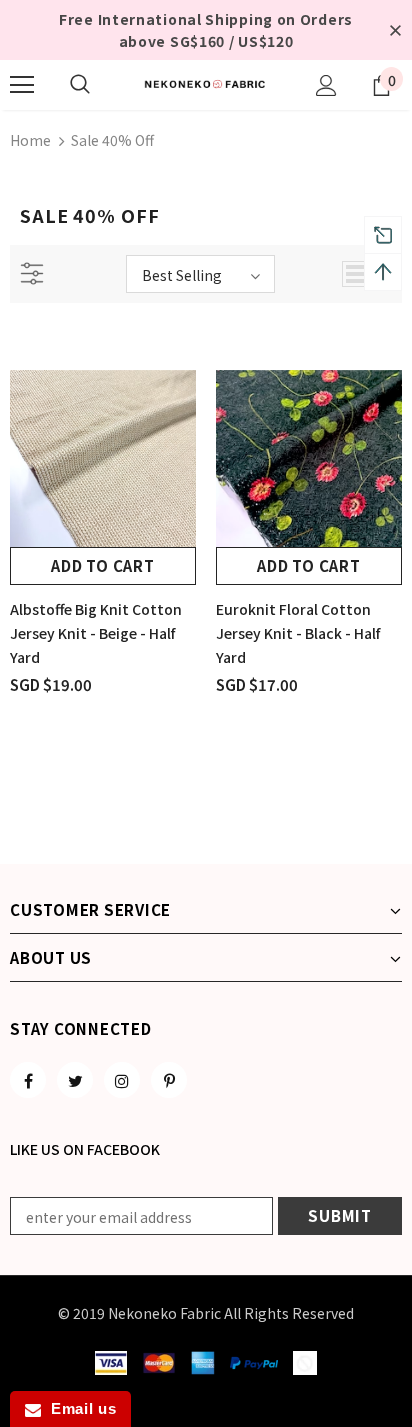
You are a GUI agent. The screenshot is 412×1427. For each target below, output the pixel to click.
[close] (395, 30)
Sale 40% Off (112, 140)
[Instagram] (122, 1080)
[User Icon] (326, 85)
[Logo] (206, 84)
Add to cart (102, 565)
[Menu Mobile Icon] (22, 85)
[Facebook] (28, 1080)
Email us (78, 1408)
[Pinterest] (169, 1080)
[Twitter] (75, 1080)
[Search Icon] (80, 85)
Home (30, 140)
